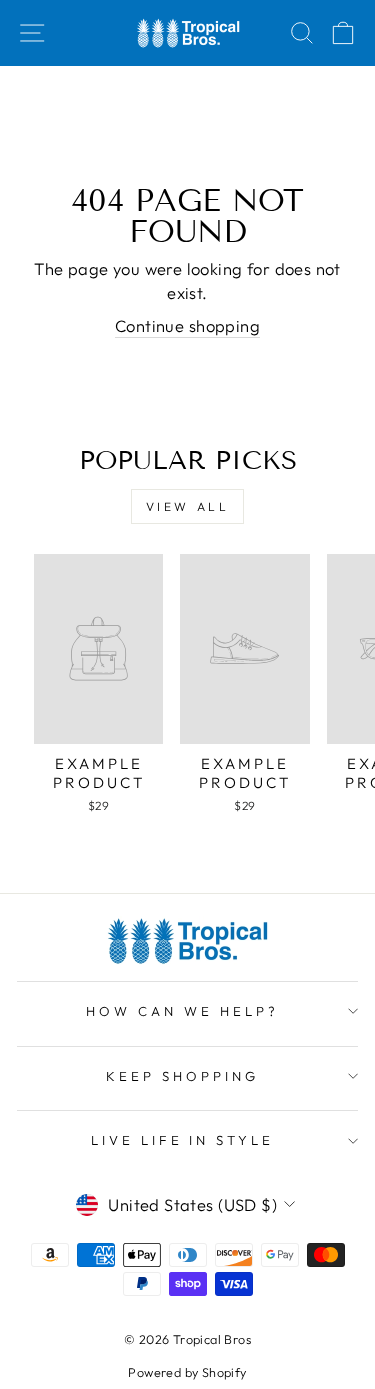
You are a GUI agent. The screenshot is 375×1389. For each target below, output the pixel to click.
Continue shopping (187, 325)
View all (188, 506)
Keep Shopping (182, 1076)
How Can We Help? (182, 1011)
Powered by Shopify (187, 1372)
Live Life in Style (183, 1140)
